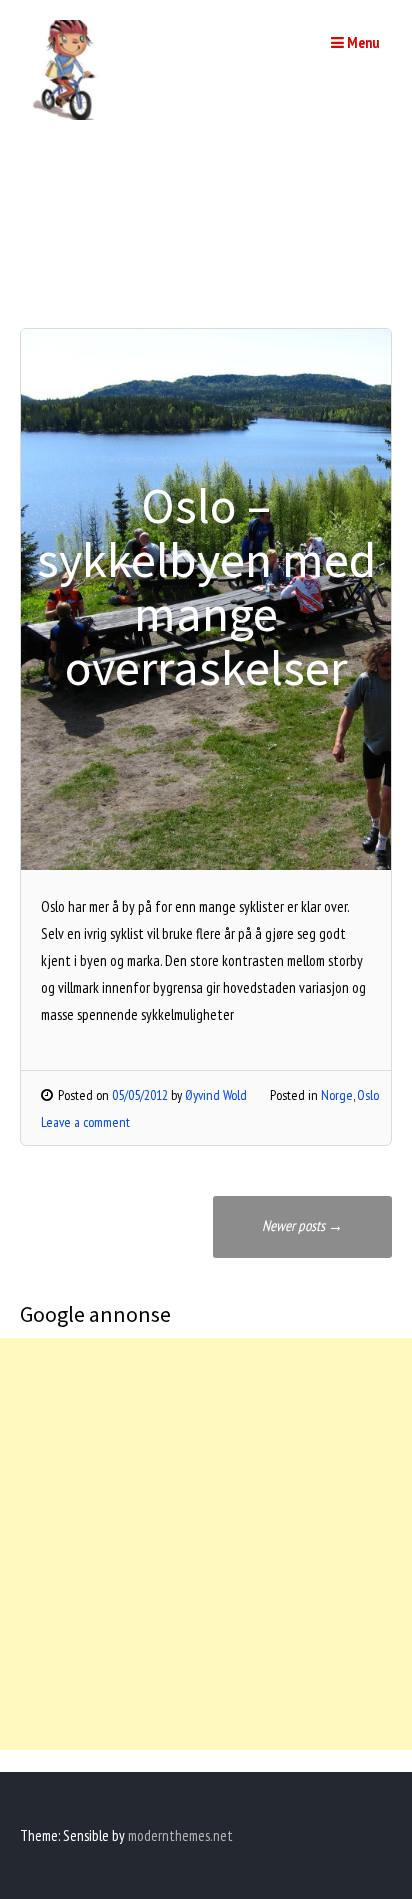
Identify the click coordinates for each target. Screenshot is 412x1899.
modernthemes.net (180, 1835)
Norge (337, 1095)
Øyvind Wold (216, 1095)
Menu (362, 42)
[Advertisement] (206, 1544)
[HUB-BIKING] (70, 114)
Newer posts (302, 1225)
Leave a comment (85, 1122)
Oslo (368, 1095)
